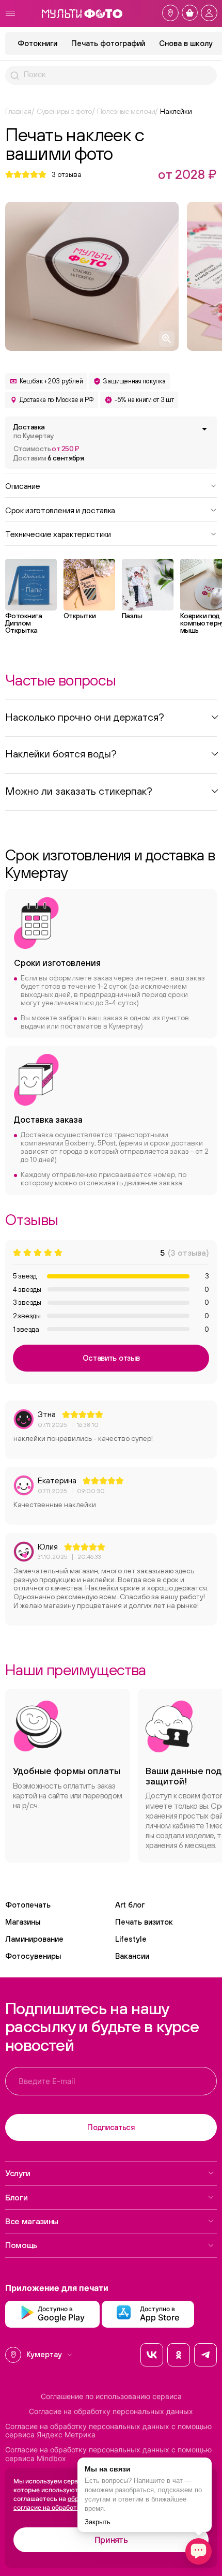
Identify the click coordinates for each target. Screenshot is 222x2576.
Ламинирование (34, 1939)
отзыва (67, 174)
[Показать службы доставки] (204, 429)
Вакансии (132, 1956)
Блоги (16, 2197)
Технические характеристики (58, 533)
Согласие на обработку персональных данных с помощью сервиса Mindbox (108, 2454)
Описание (22, 485)
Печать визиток (144, 1922)
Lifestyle (131, 1939)
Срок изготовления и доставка (60, 510)
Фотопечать (28, 1905)
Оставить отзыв (111, 1358)
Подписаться (111, 2127)
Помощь (21, 2245)
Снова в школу (186, 43)
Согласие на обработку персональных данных (111, 2411)
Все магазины (32, 2221)
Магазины (23, 1922)
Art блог (130, 1905)
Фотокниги (37, 43)
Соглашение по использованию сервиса (111, 2396)
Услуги (18, 2173)
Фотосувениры (33, 1956)
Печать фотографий (108, 43)
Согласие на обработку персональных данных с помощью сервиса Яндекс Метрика (108, 2431)
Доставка (34, 431)
